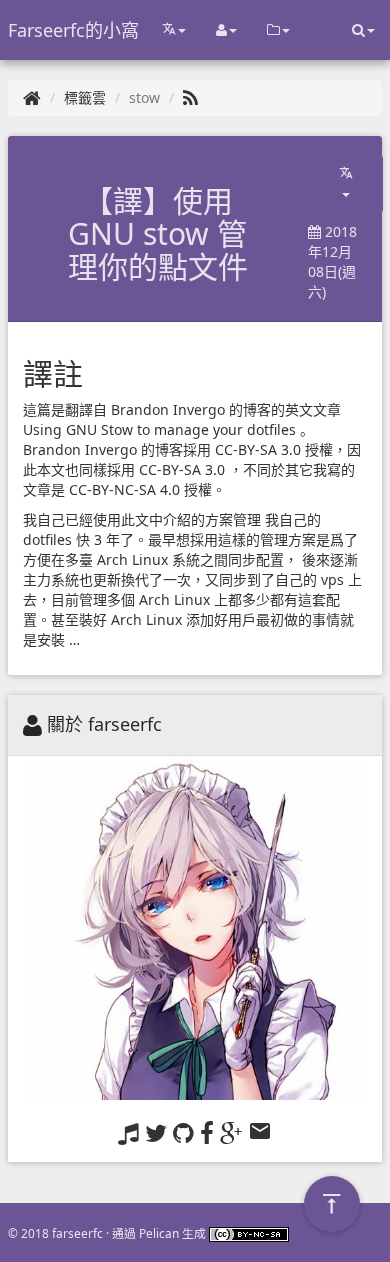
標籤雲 (85, 97)
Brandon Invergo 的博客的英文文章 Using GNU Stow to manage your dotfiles (184, 419)
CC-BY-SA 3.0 (258, 449)
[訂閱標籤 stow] (190, 97)
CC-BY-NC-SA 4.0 (124, 489)
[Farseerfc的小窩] (32, 97)
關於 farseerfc (104, 724)
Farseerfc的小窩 (73, 30)
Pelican (159, 1233)
